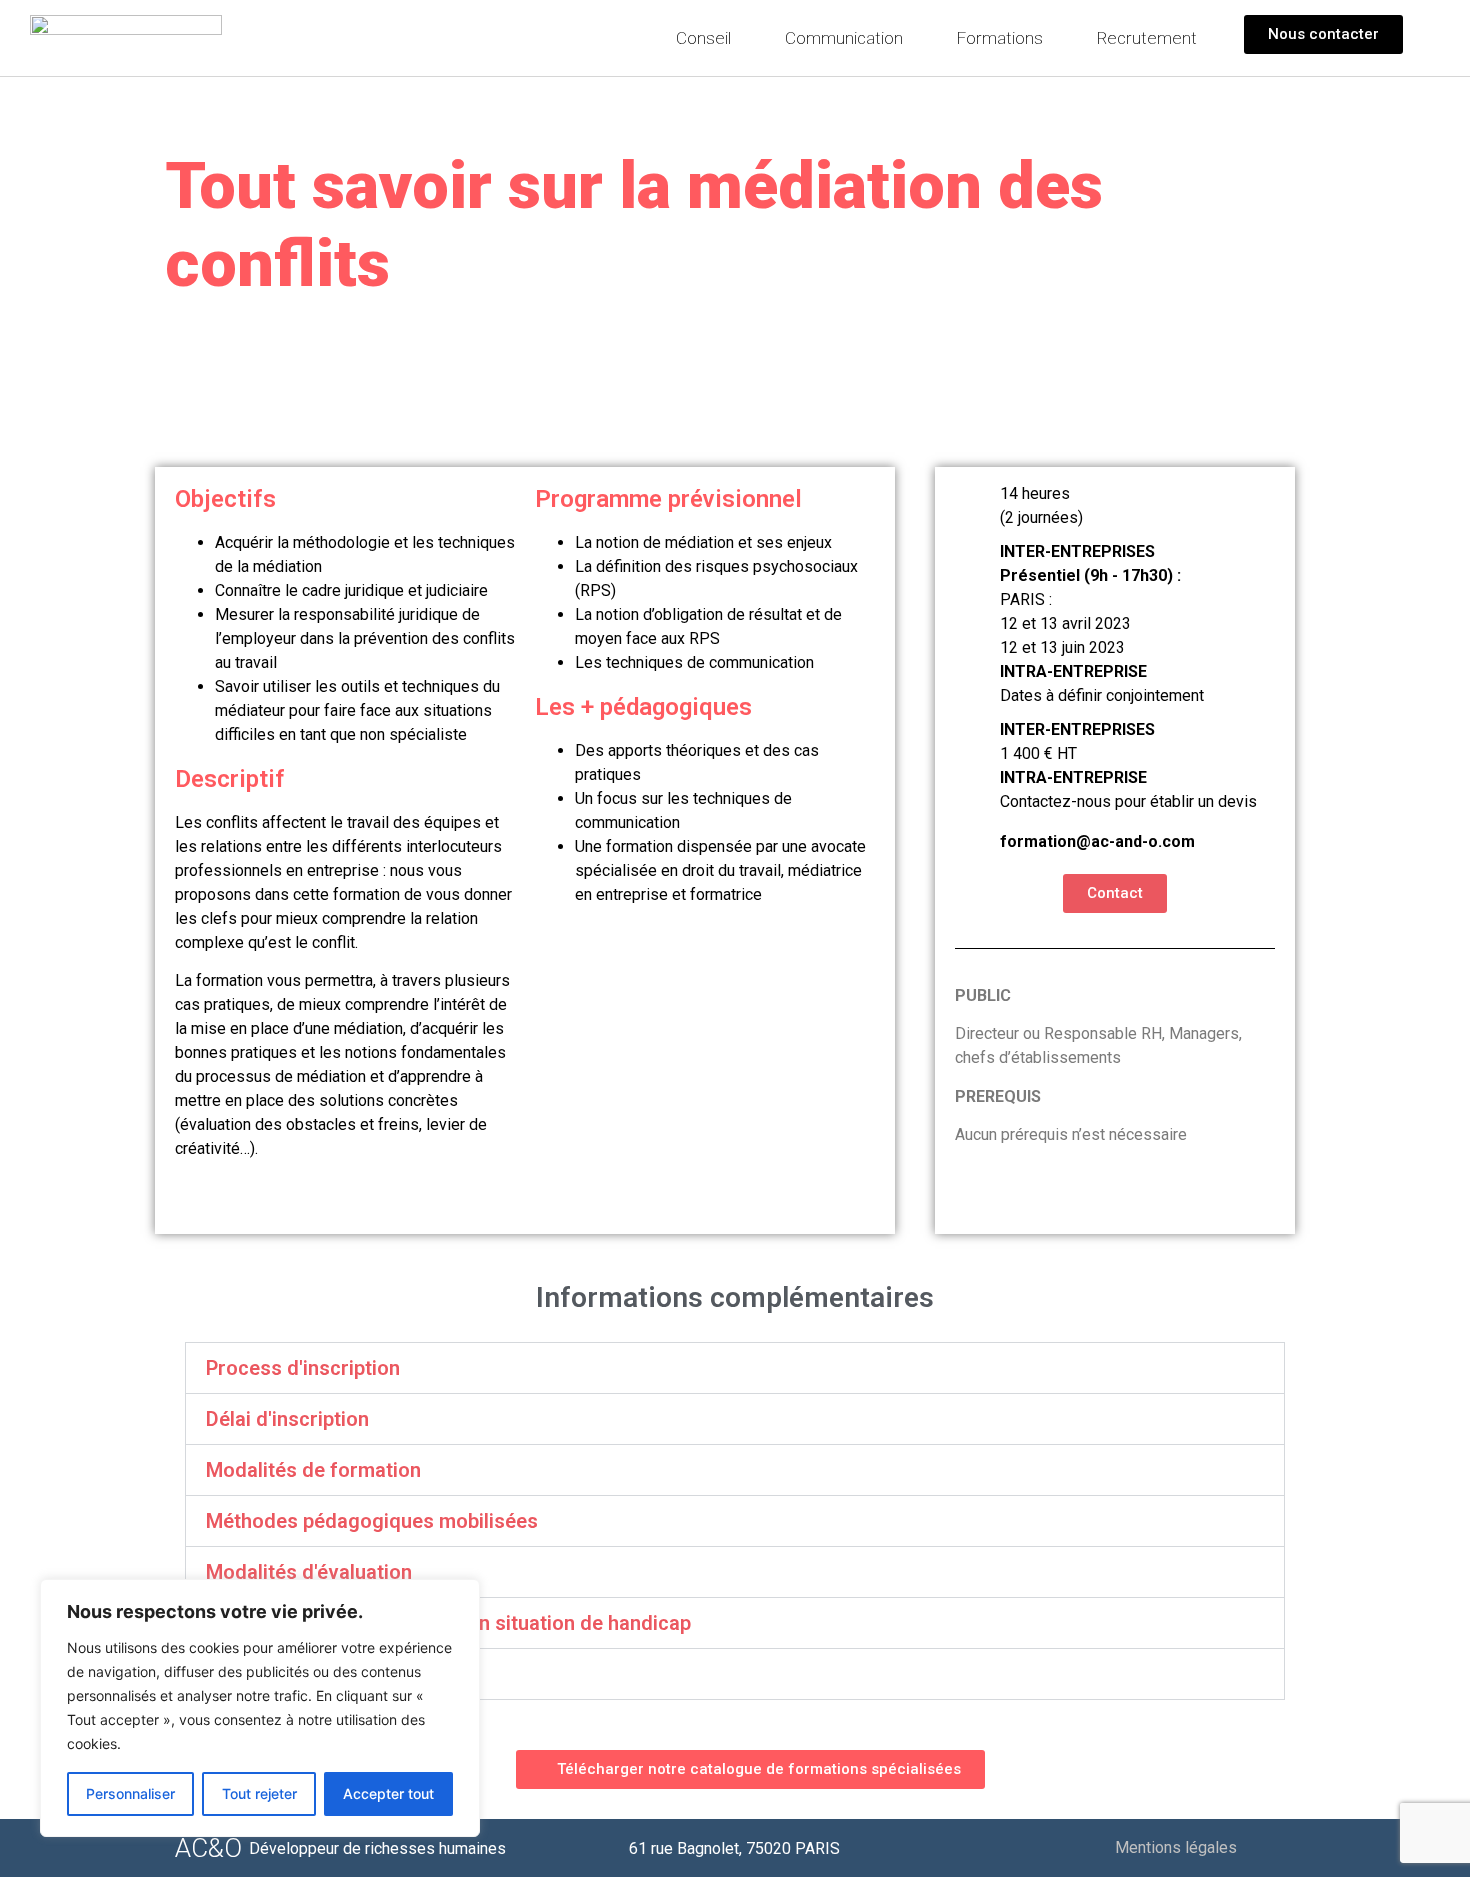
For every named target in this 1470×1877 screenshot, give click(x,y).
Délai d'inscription (287, 1419)
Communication (844, 38)
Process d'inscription (303, 1368)
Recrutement (1147, 38)
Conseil (703, 38)
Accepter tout (388, 1793)
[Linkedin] (1276, 1848)
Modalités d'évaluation (309, 1572)
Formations (1000, 38)
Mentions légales (1176, 1847)
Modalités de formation (313, 1470)
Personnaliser (130, 1793)
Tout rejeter (259, 1793)
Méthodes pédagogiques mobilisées (372, 1521)
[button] (735, 1368)
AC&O (208, 1848)
